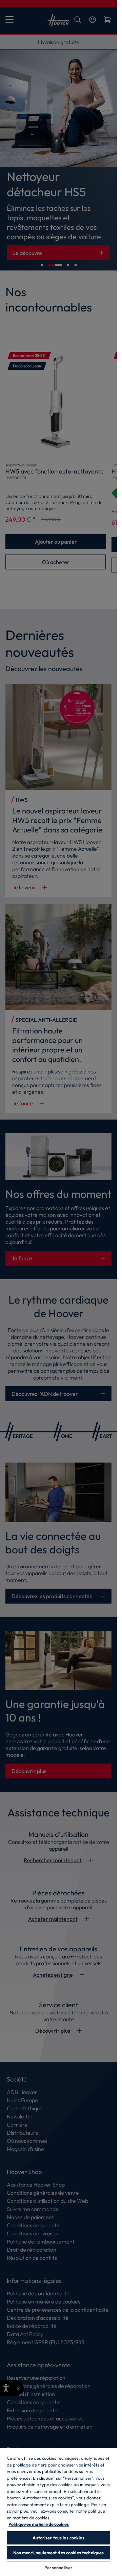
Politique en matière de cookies (39, 2524)
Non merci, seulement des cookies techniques (59, 2553)
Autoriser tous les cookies (58, 2538)
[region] (58, 2512)
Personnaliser (58, 2568)
